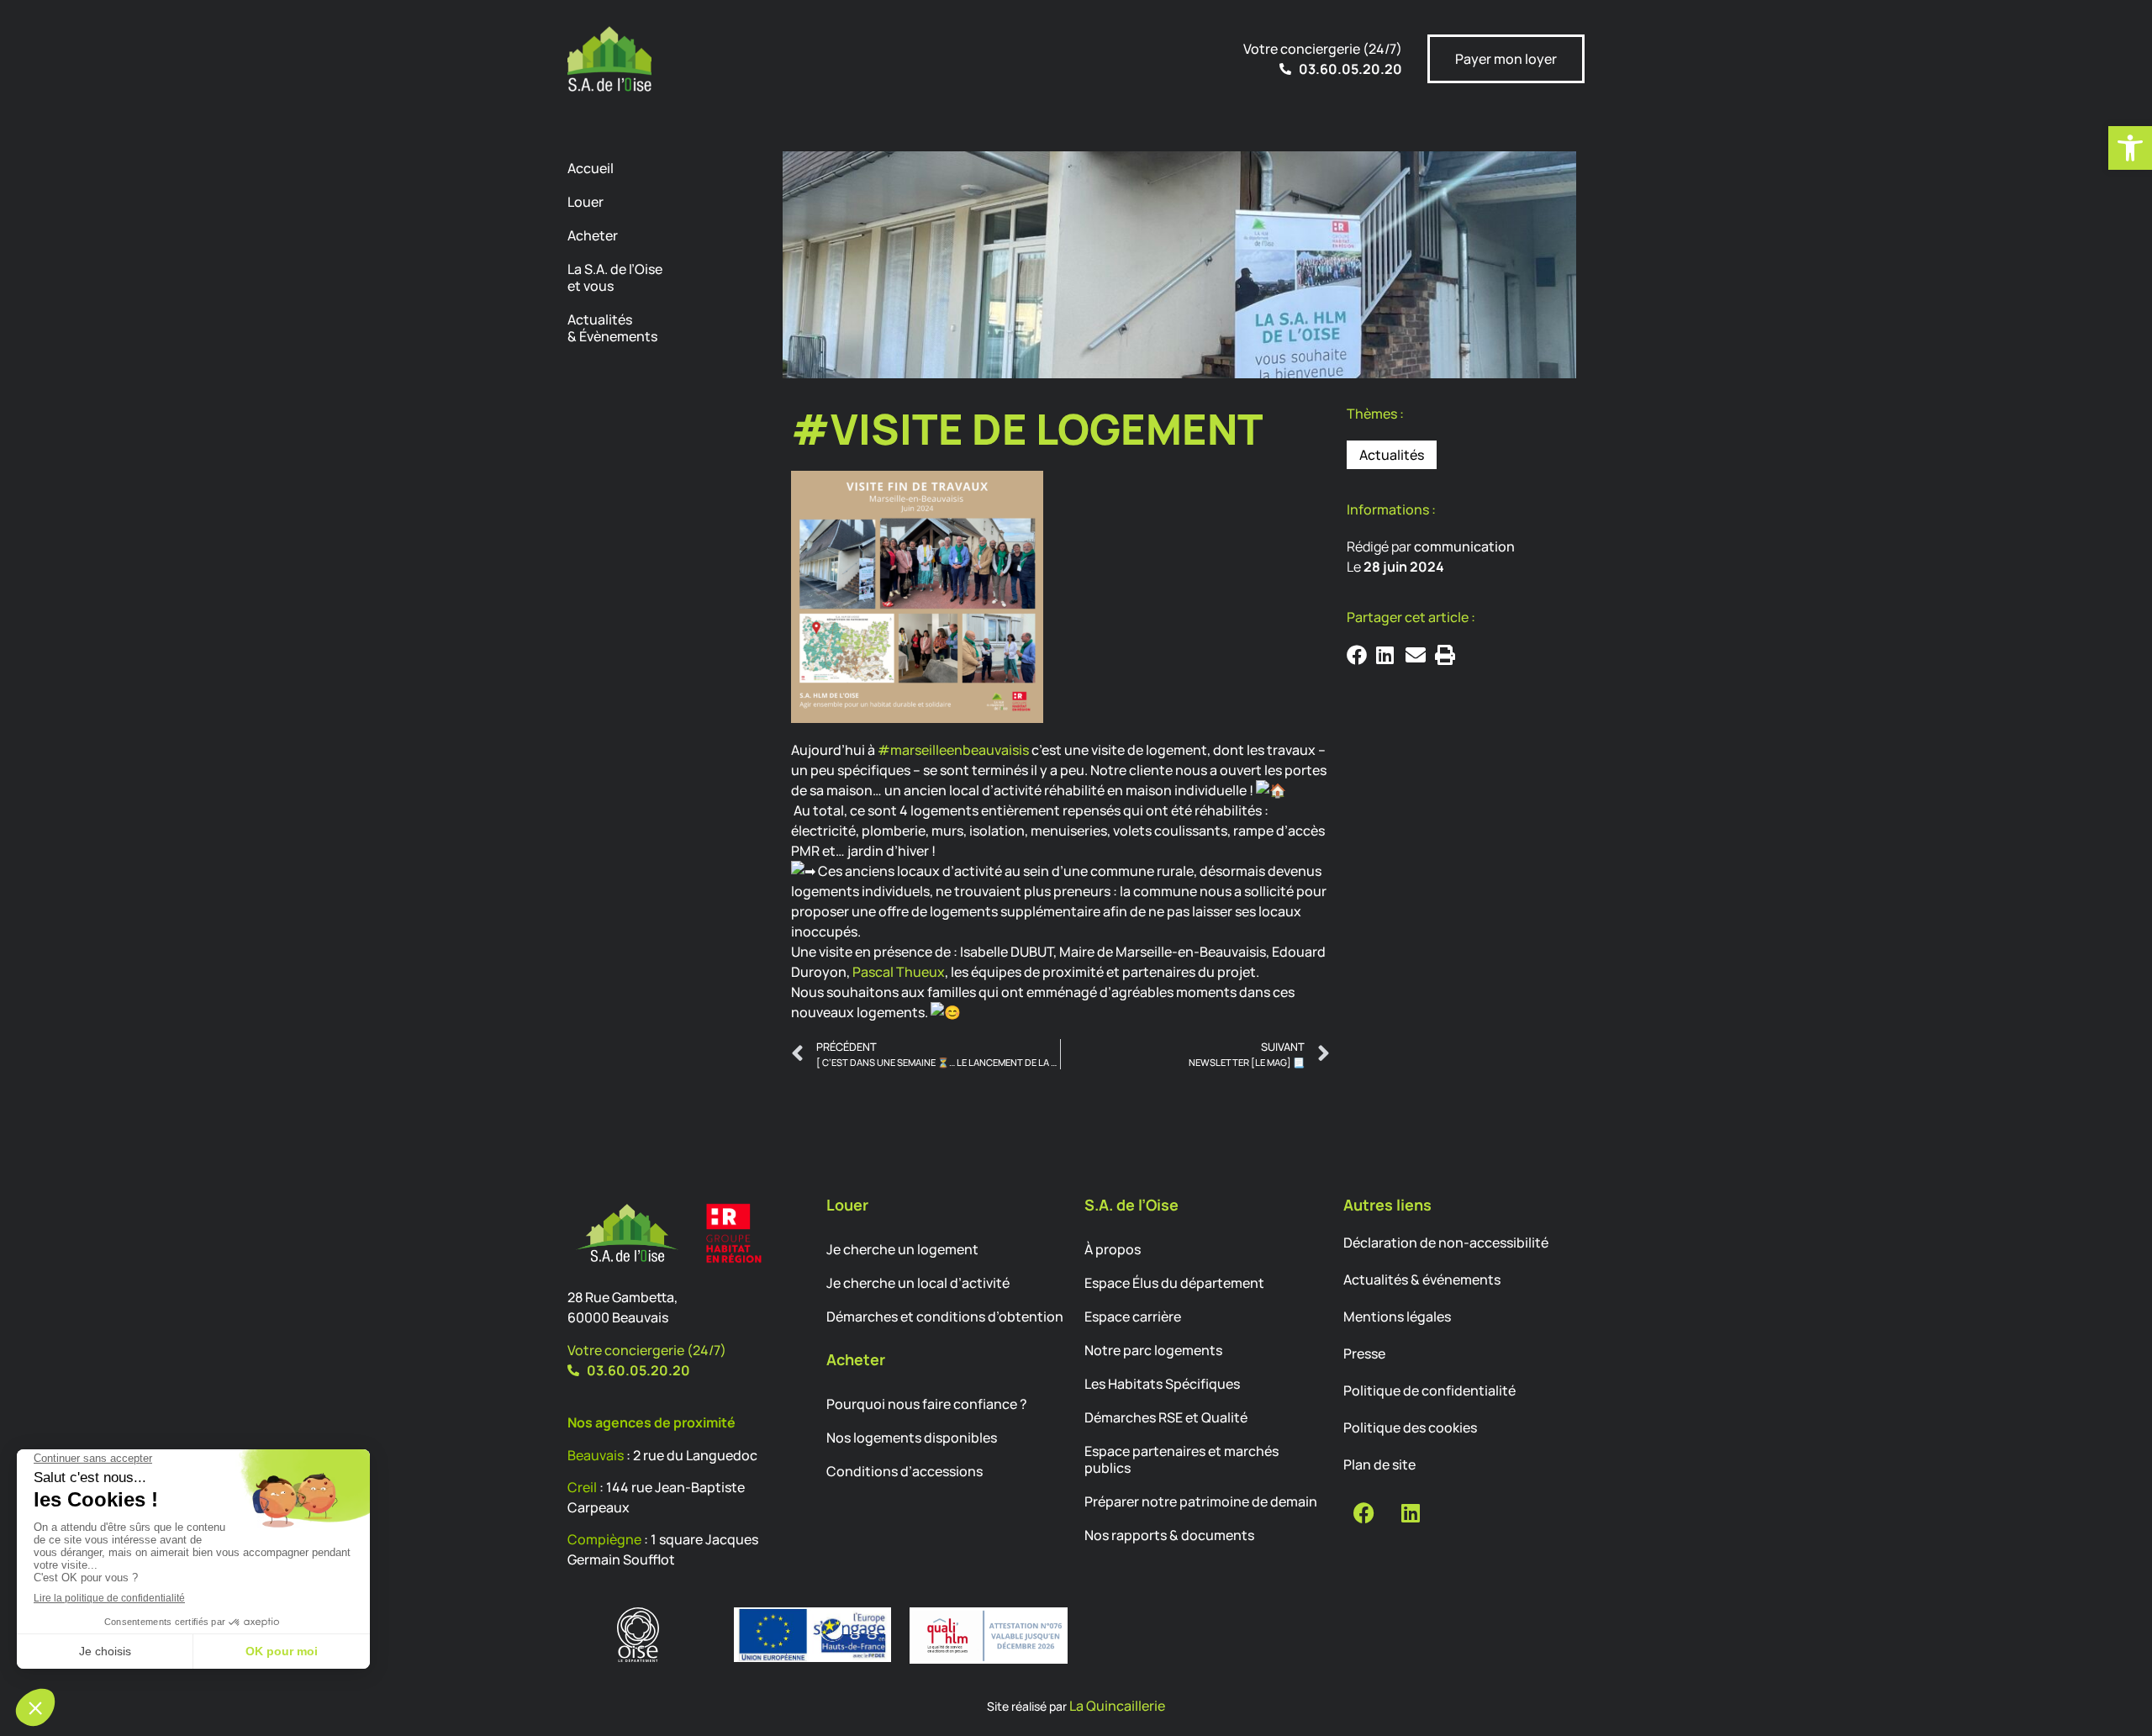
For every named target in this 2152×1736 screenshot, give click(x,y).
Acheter (593, 235)
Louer (585, 202)
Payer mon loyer (1506, 59)
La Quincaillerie (1117, 1706)
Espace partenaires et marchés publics (1181, 1459)
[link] (899, 972)
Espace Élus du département (1174, 1283)
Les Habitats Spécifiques (1162, 1384)
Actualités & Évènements (612, 328)
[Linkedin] (1411, 1512)
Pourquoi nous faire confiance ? (927, 1404)
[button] (2130, 148)
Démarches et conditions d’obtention (945, 1317)
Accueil (591, 168)
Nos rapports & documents (1169, 1535)
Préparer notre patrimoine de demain (1201, 1501)
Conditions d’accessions (905, 1471)
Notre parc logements (1153, 1350)
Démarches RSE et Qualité (1166, 1417)
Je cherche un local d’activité (918, 1283)
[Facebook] (1364, 1512)
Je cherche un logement (902, 1249)
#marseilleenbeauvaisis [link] (953, 750)
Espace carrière (1133, 1317)
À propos (1113, 1249)
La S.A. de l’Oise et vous (615, 277)
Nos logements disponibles (912, 1438)
